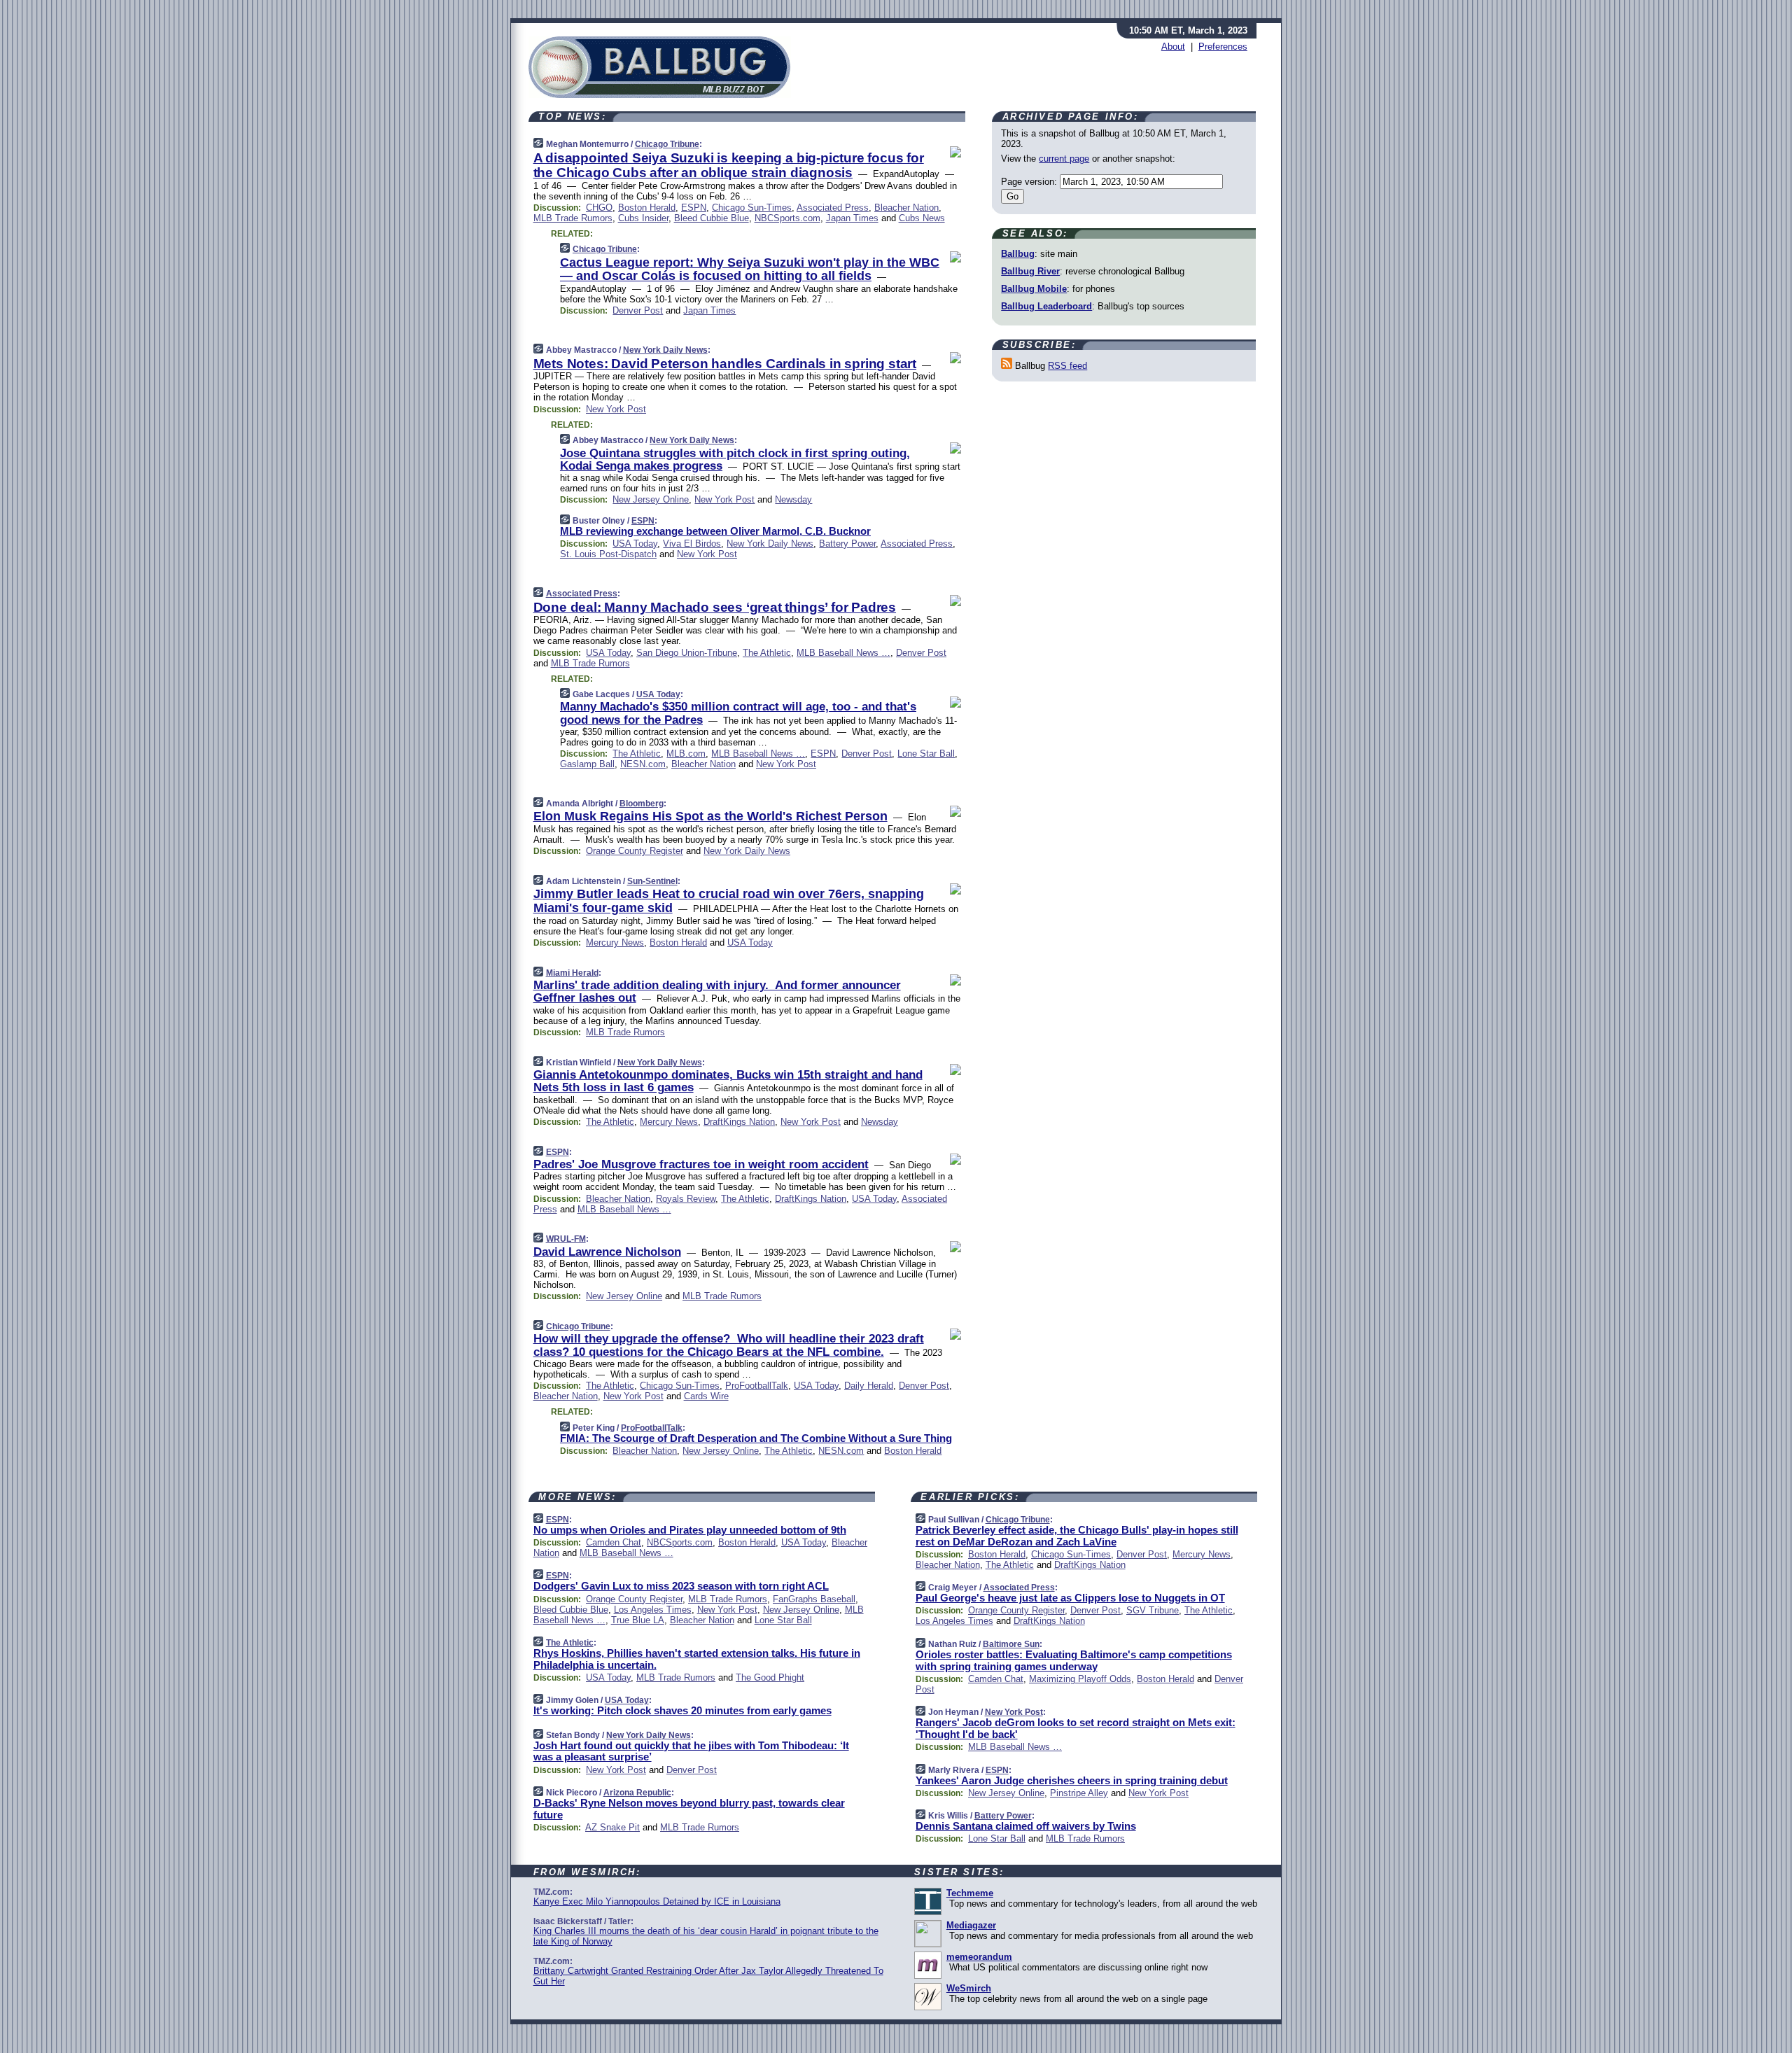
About (1173, 47)
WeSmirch (969, 1988)
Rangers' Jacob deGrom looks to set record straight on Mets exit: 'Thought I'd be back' (1076, 1728)
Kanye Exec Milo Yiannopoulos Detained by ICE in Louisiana (657, 1901)
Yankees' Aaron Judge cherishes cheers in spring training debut (1072, 1780)
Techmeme (970, 1893)
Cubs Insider (643, 218)
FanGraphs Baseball (814, 1599)
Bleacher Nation (906, 208)
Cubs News (922, 218)
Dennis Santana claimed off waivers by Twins (1026, 1826)
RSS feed (1067, 366)
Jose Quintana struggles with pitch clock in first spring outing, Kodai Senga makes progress (735, 460)
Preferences (1223, 47)
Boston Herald (647, 208)
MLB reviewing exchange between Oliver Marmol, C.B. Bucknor (715, 531)
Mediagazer (971, 1925)
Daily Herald (869, 1386)
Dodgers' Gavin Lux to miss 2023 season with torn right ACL (681, 1586)
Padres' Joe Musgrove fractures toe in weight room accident (701, 1164)
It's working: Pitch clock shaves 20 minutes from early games (682, 1710)
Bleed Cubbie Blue (712, 218)
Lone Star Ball (926, 754)
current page (1064, 159)
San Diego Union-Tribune (687, 653)
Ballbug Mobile (1034, 289)
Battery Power (847, 544)
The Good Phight (770, 1677)
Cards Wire (706, 1396)
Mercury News (615, 943)
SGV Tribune (1153, 1610)
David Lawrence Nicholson (607, 1252)
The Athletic (767, 653)
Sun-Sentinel (652, 881)
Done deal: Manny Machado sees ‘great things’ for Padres (715, 607)
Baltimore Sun (1011, 1644)
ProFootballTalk (757, 1386)
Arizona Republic (637, 1793)
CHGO (599, 208)
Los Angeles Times (653, 1610)
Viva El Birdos (692, 544)
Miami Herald (572, 973)
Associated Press (833, 208)
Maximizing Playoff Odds (1080, 1679)
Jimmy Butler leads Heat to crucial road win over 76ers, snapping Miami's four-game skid (729, 901)
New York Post (616, 409)
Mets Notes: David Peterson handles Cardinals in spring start (725, 364)
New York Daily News (665, 350)
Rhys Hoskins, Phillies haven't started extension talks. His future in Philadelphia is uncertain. (697, 1659)
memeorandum (979, 1957)
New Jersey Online (651, 499)
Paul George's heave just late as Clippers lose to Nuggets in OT (1070, 1598)
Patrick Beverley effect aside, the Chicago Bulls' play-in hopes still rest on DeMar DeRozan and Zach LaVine (1077, 1536)
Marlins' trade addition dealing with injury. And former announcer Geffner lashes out (717, 992)
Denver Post (638, 310)
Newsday (793, 499)
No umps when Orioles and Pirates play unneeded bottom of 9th (690, 1530)
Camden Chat (614, 1542)
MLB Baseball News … (843, 653)
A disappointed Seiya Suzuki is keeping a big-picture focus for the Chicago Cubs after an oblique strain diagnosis (729, 165)
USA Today (635, 544)
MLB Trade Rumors (573, 218)
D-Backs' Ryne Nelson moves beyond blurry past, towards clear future (689, 1809)
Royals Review (686, 1199)
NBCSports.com (787, 218)
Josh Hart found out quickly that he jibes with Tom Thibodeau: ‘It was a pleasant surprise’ (691, 1751)
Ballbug (1018, 254)
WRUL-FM (566, 1239)
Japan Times (852, 218)
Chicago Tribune (667, 144)
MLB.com (686, 754)
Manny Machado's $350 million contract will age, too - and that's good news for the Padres (738, 713)
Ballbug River (1030, 271)
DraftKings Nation (739, 1122)
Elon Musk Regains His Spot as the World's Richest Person (710, 816)
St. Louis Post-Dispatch (608, 554)
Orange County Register (635, 851)
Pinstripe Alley (1079, 1793)
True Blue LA (638, 1620)
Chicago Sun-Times (752, 208)
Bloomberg (642, 804)
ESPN (694, 208)
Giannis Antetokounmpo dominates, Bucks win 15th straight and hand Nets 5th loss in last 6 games (728, 1081)
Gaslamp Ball (587, 764)
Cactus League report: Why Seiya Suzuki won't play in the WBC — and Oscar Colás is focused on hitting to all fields (750, 269)
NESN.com (643, 764)
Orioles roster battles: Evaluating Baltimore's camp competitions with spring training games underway (1074, 1660)
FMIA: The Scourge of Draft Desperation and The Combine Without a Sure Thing (756, 1438)
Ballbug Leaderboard (1046, 306)
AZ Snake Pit (612, 1827)
